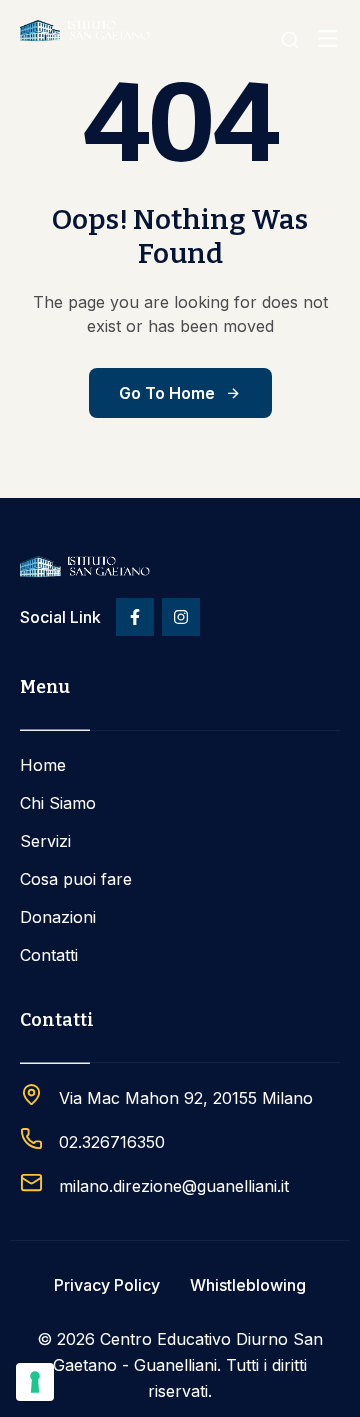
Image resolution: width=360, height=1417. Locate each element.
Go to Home (167, 393)
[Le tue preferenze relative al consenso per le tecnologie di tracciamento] (35, 1382)
